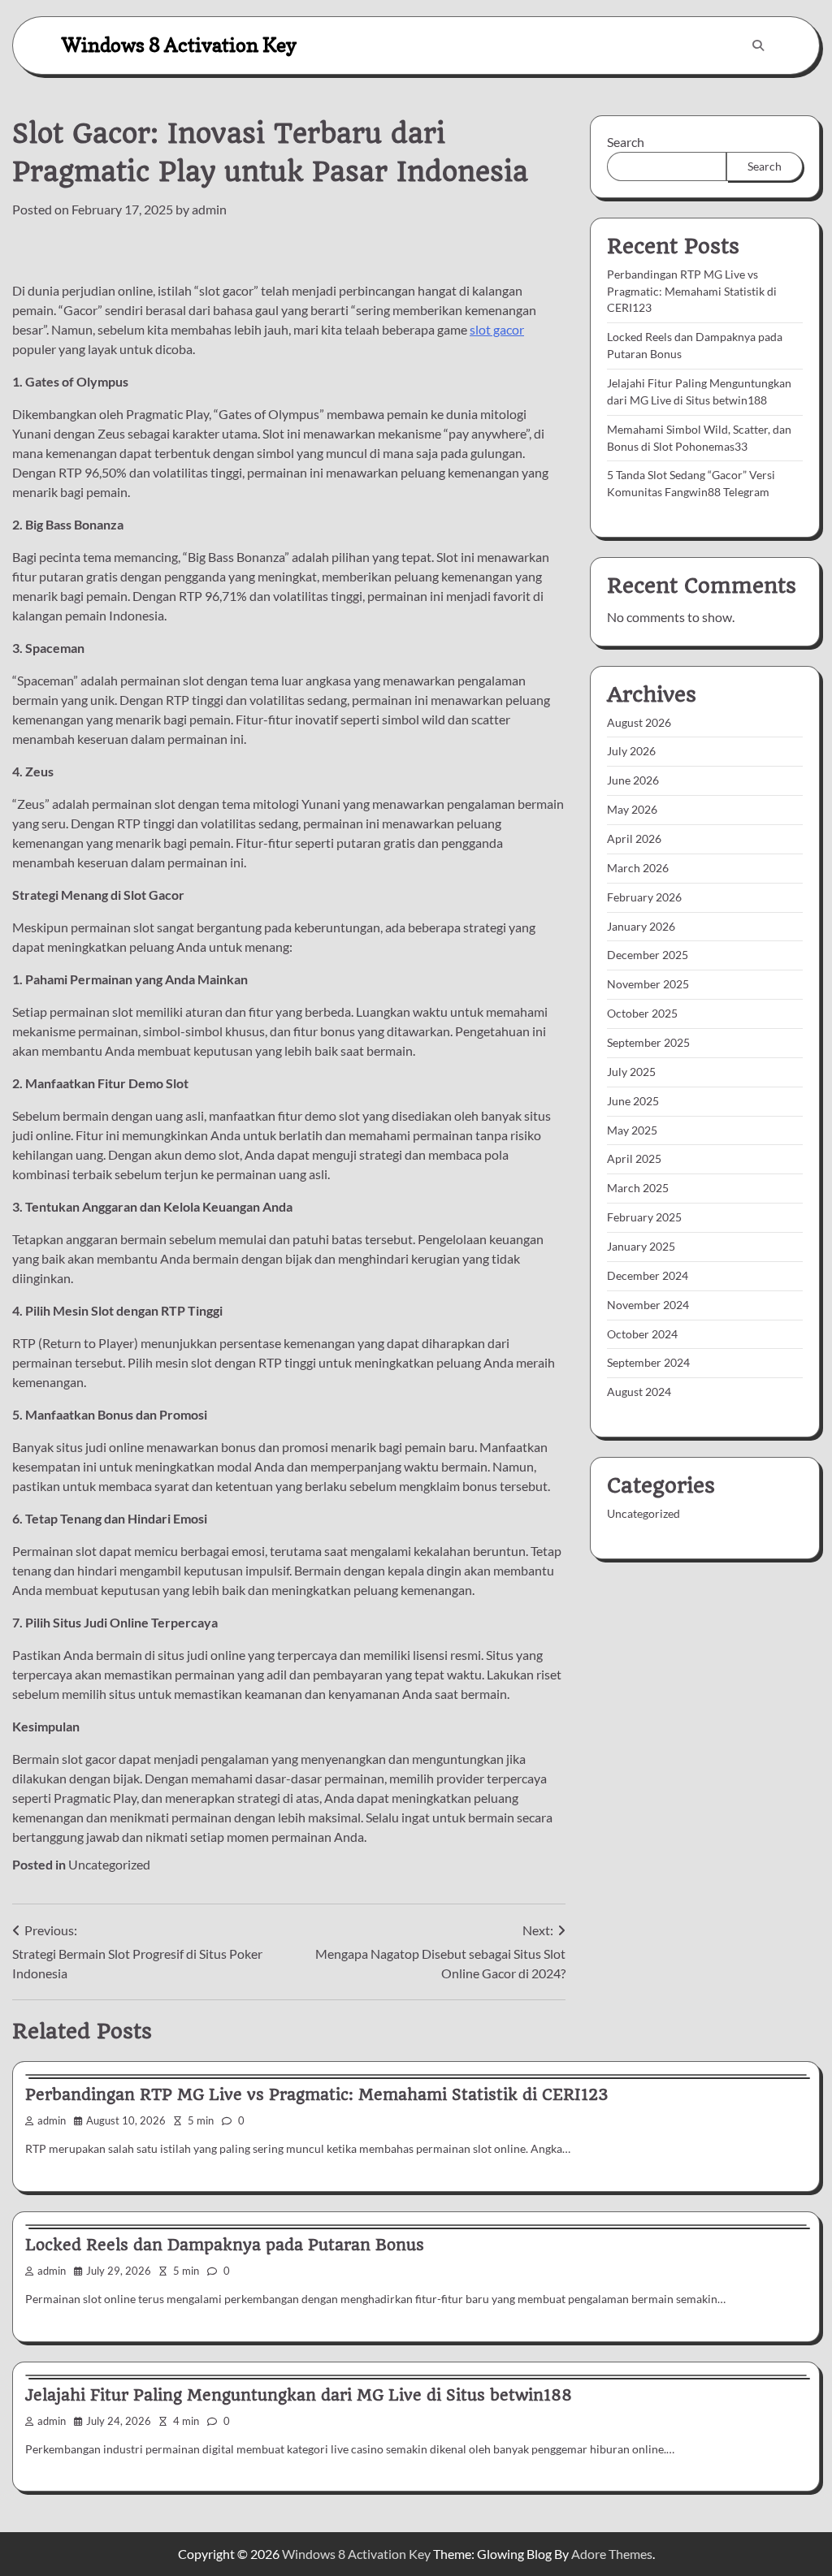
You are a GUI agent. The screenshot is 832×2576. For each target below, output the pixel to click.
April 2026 (634, 838)
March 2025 (638, 1188)
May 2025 (632, 1130)
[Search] (758, 45)
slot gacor (497, 329)
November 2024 (648, 1305)
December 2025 (648, 955)
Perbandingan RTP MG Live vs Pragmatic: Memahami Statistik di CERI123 (692, 291)
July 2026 (631, 751)
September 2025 (648, 1042)
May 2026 (632, 809)
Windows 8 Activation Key (179, 45)
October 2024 (642, 1334)
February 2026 (644, 897)
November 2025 (648, 984)
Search (626, 142)
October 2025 (642, 1013)
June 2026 (633, 780)
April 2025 (634, 1158)
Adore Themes (612, 2554)
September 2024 (648, 1362)
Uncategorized (109, 1864)
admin (209, 209)
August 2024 (639, 1392)
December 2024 (648, 1275)
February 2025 (644, 1217)
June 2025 (633, 1101)
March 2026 (638, 868)
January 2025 (641, 1246)
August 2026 (639, 722)
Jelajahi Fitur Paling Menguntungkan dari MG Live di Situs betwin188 (299, 2395)
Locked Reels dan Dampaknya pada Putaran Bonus (225, 2245)
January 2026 (641, 926)
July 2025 (631, 1072)
